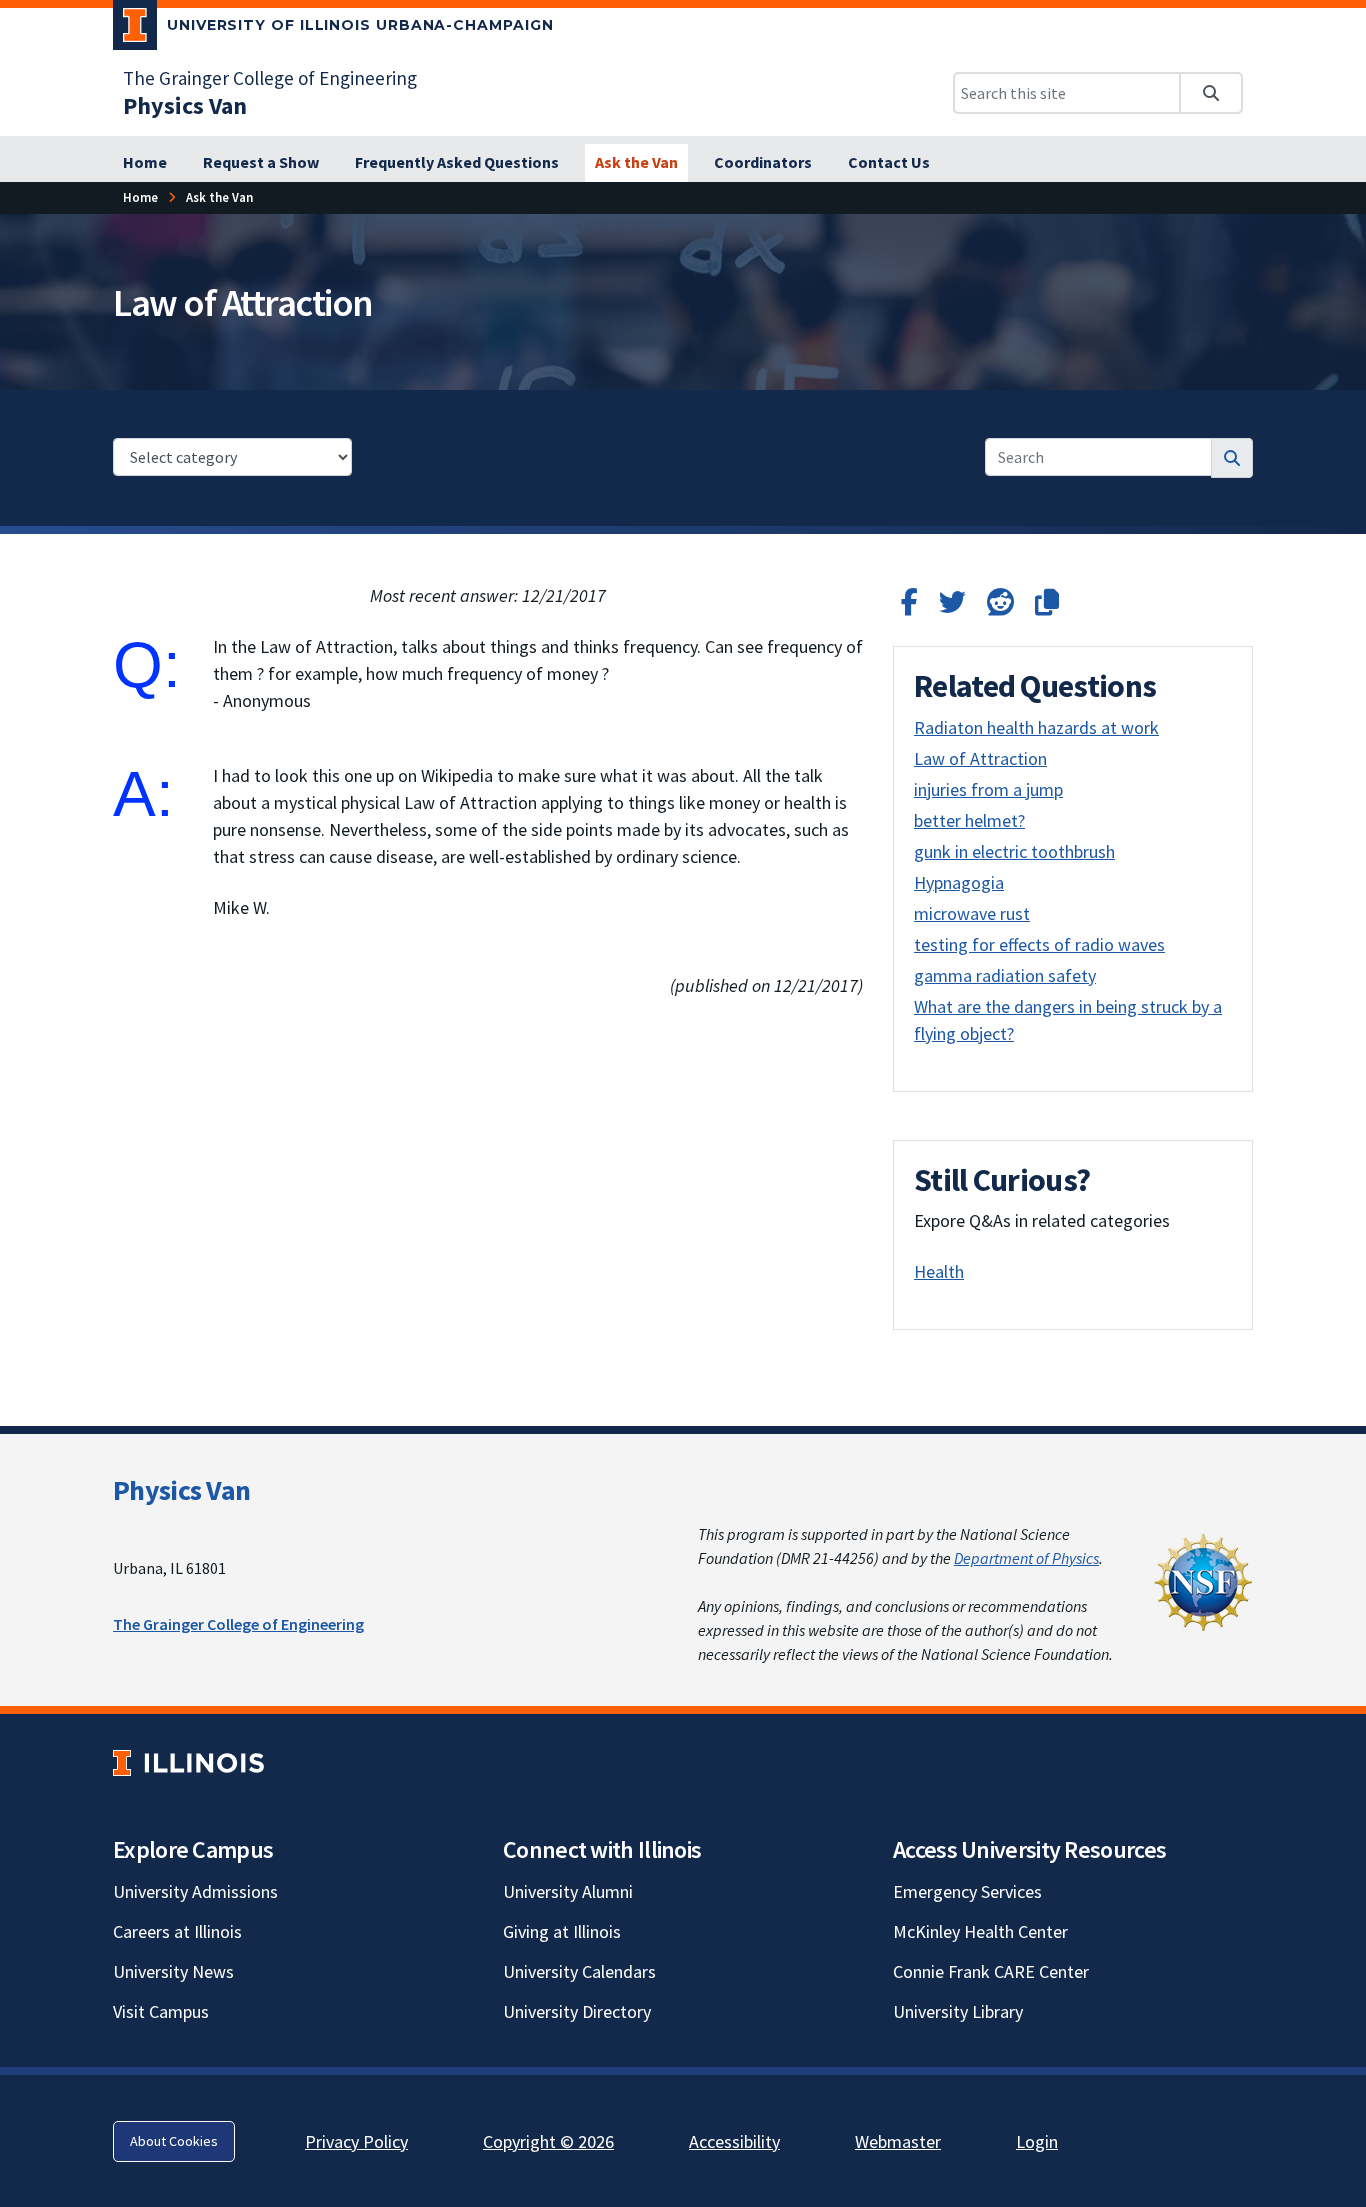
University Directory (577, 2011)
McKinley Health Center (980, 1931)
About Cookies (174, 2141)
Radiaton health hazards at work (1036, 727)
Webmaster (898, 2141)
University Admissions (195, 1891)
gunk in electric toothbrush (1014, 851)
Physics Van (181, 1490)
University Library (958, 2011)
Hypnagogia (959, 882)
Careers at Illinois (177, 1931)
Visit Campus (161, 2011)
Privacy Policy (356, 2141)
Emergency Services (967, 1891)
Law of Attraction (980, 758)
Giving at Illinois (562, 1931)
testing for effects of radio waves (1039, 944)
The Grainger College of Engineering (270, 78)
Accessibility (734, 2141)
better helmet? (969, 820)
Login (1037, 2141)
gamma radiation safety (1005, 975)
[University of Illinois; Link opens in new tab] (188, 1762)
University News (173, 1971)
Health (939, 1271)
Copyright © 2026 (548, 2141)
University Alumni (568, 1891)
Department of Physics (1026, 1558)
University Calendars (579, 1971)
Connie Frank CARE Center (991, 1971)
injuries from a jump (988, 789)
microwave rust (972, 913)
